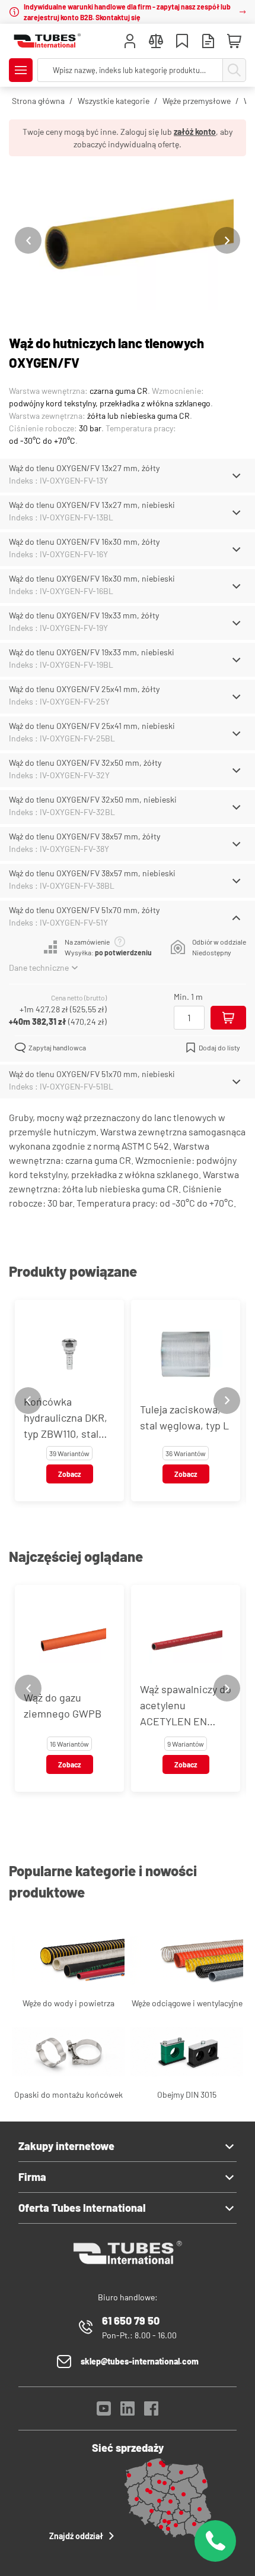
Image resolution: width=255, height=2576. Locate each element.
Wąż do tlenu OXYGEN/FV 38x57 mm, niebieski (92, 873)
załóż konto (195, 132)
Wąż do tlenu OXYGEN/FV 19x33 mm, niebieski (92, 652)
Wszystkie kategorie (114, 101)
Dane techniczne (39, 967)
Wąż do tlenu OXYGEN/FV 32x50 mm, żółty (85, 763)
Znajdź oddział (76, 2536)
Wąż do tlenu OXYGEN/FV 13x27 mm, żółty (84, 468)
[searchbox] (130, 70)
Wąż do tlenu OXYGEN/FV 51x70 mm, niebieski (92, 1074)
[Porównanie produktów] (156, 42)
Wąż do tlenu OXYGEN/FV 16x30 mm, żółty (84, 542)
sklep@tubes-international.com (140, 2361)
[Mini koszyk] (234, 42)
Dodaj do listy (219, 1047)
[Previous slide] (28, 240)
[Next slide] (227, 240)
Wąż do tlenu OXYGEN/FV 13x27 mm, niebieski (92, 505)
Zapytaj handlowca (57, 1047)
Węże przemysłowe (197, 101)
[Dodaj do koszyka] (228, 1018)
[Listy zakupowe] (182, 42)
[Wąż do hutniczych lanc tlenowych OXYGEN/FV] (128, 240)
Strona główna (38, 101)
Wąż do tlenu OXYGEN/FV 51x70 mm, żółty (84, 910)
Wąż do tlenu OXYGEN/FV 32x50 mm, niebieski (93, 799)
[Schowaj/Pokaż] (236, 476)
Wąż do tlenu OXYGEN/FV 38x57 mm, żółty (85, 836)
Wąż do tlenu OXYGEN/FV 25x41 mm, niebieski (92, 726)
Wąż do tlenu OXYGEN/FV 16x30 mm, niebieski (92, 578)
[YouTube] (104, 2412)
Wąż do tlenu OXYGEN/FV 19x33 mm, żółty (84, 615)
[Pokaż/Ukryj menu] (21, 70)
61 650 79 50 (131, 2321)
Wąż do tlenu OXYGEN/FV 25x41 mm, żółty (84, 689)
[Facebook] (151, 2412)
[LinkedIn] (128, 2412)
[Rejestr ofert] (208, 42)
